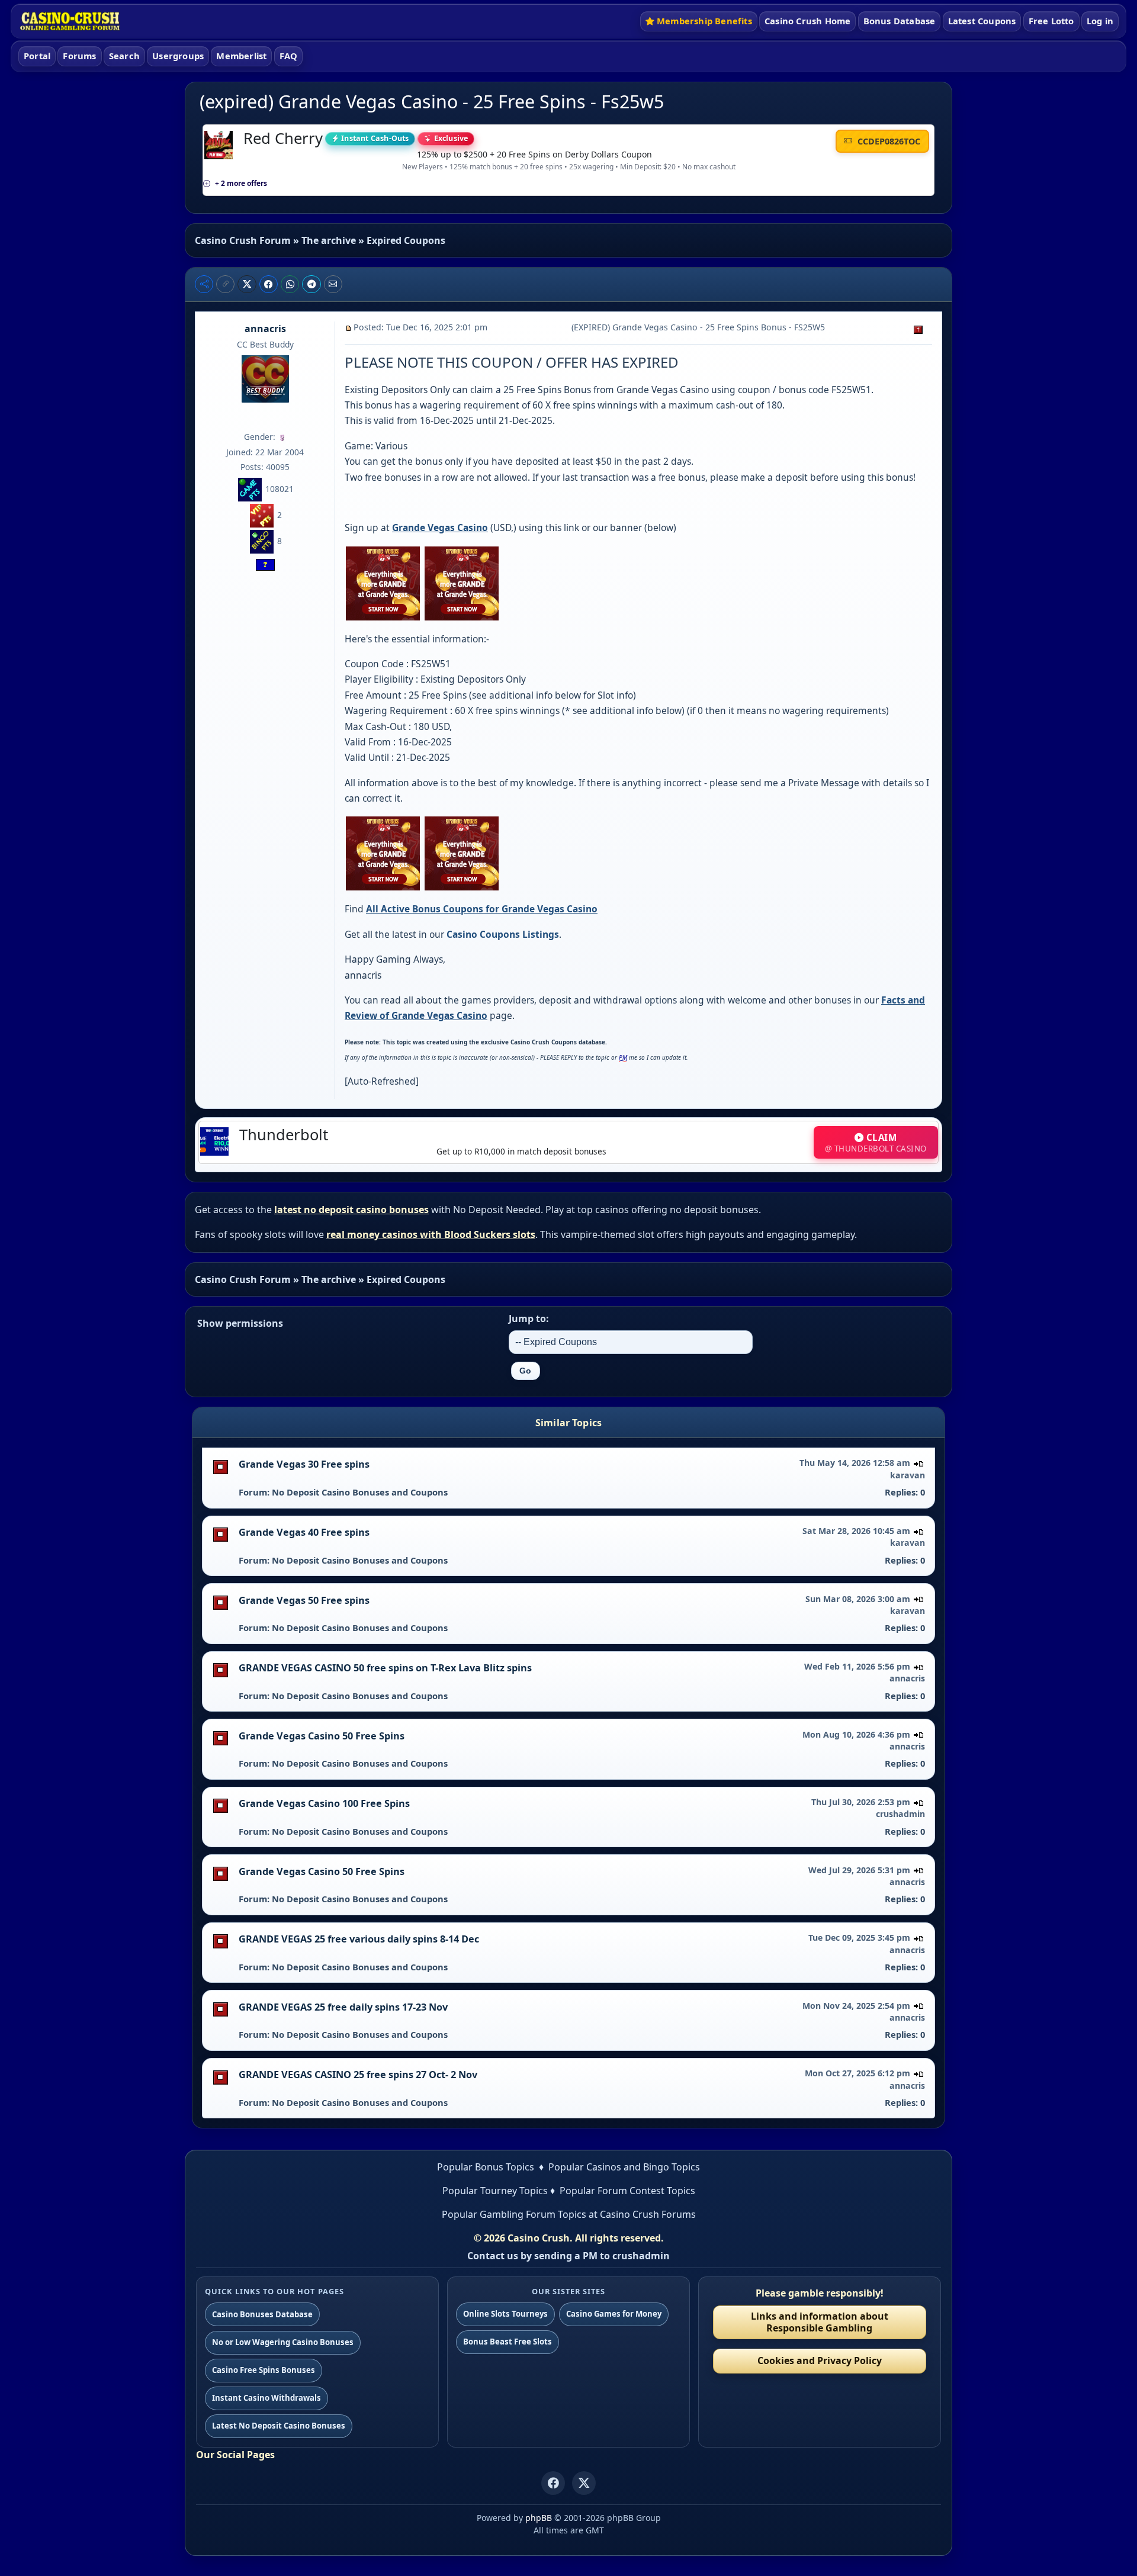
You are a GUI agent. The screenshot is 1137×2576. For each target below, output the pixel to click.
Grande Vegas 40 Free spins (304, 1532)
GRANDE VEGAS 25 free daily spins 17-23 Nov (343, 2007)
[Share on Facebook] (269, 284)
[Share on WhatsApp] (290, 284)
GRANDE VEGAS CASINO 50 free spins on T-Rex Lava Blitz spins (385, 1668)
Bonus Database (900, 21)
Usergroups (178, 56)
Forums (79, 56)
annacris (265, 329)
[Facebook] (553, 2483)
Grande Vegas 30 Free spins (304, 1464)
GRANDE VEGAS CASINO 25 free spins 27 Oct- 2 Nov (358, 2075)
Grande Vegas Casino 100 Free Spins (324, 1803)
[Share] (204, 284)
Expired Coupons (406, 240)
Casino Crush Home (807, 21)
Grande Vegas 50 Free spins (304, 1600)
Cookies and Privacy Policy (820, 2360)
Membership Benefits (704, 21)
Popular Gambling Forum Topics (514, 2214)
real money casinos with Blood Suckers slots (431, 1234)
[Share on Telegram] (311, 284)
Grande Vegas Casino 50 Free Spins (322, 1736)
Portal (37, 56)
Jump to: (529, 1318)
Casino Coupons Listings (503, 934)
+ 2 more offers (241, 183)
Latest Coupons (982, 21)
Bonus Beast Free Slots (508, 2342)
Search (124, 56)
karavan (908, 1475)
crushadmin (900, 1814)
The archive (329, 240)
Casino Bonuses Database (262, 2314)
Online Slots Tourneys (505, 2314)
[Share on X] (247, 284)
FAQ (289, 56)
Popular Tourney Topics (495, 2191)
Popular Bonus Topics (486, 2167)
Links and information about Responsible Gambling (820, 2322)
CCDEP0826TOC (888, 141)
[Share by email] (333, 284)
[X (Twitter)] (584, 2483)
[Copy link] (225, 284)
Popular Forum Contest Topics (627, 2191)
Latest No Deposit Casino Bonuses (279, 2426)
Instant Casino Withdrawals (266, 2398)
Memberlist (241, 56)
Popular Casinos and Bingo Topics (624, 2167)
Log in (1100, 21)
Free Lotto (1051, 21)
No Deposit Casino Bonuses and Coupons (360, 1492)
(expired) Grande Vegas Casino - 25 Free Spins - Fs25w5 (432, 102)
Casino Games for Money (614, 2314)
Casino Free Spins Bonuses (264, 2370)
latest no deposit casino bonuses (351, 1210)
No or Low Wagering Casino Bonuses (283, 2342)
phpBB (539, 2518)
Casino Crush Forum (243, 240)
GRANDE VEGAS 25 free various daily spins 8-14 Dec (359, 1939)
